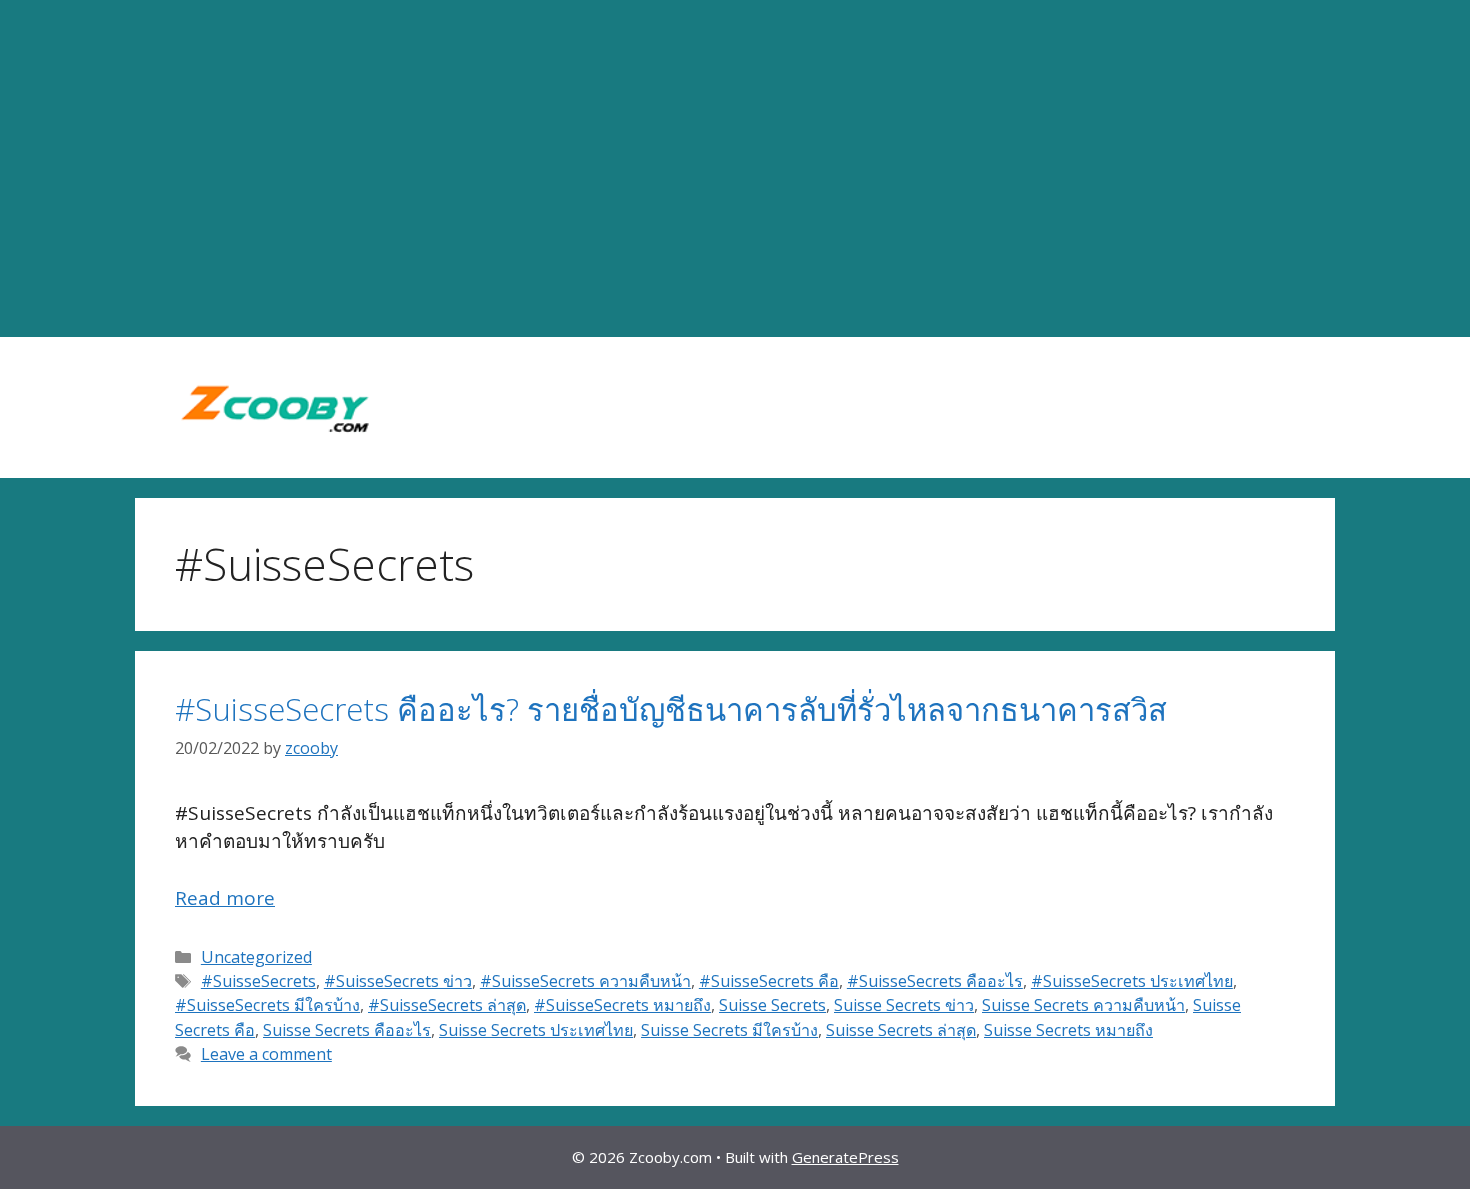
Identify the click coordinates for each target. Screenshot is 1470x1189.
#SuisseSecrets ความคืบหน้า (585, 981)
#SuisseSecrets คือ (769, 981)
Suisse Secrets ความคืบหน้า (1083, 1005)
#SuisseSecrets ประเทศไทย (1132, 981)
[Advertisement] (735, 169)
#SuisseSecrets (258, 981)
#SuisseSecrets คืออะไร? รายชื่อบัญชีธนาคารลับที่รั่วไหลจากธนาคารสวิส (671, 709)
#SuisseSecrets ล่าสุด (447, 1005)
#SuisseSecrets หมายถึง (622, 1005)
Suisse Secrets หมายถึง (1068, 1030)
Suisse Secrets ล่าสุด (901, 1030)
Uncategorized (256, 957)
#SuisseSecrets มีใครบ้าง (267, 1005)
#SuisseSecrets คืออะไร (935, 981)
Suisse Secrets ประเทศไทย (536, 1030)
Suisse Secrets (772, 1005)
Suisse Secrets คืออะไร (347, 1030)
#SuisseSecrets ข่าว (398, 981)
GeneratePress (845, 1157)
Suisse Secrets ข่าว (904, 1005)
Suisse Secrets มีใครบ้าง (729, 1030)
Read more (225, 898)
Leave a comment (266, 1054)
